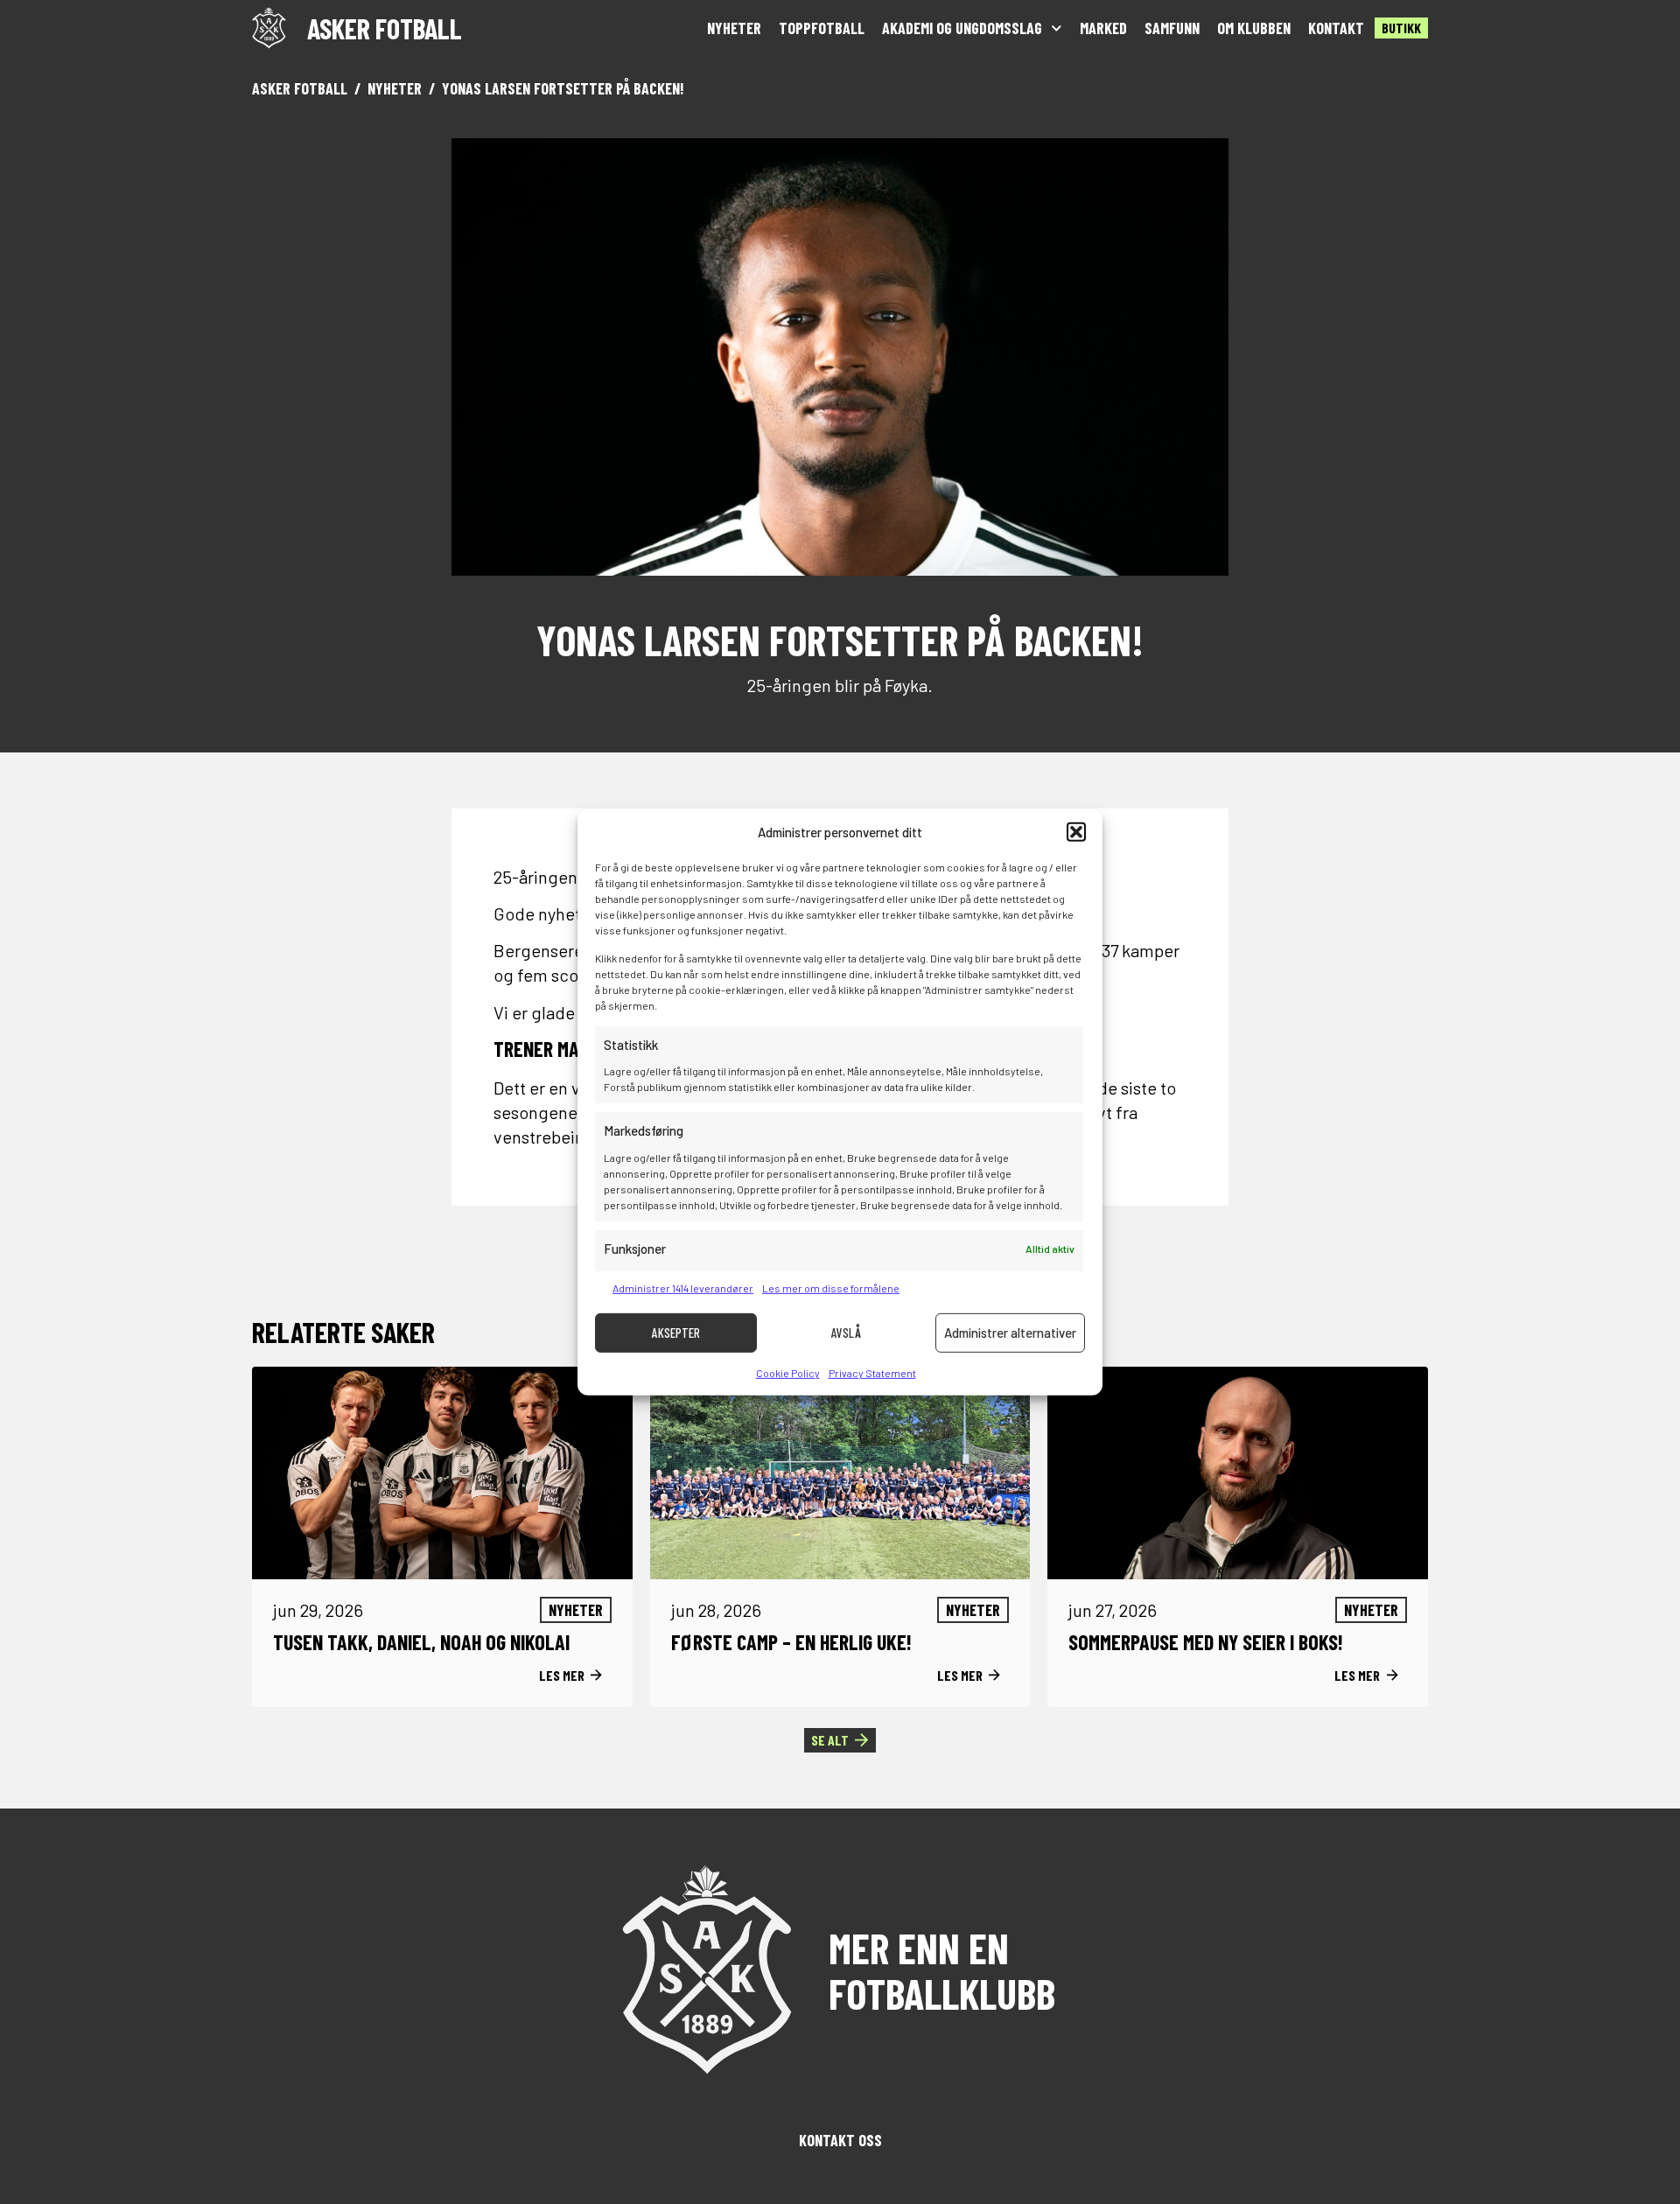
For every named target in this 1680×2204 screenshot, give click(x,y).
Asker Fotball (300, 88)
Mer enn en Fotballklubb (942, 1970)
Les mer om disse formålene (831, 1288)
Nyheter (734, 28)
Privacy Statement (872, 1373)
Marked (1103, 28)
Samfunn (1172, 28)
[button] (1076, 832)
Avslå (846, 1333)
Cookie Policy (788, 1373)
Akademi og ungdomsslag (962, 28)
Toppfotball (822, 28)
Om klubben (1254, 28)
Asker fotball (385, 28)
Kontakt (1336, 28)
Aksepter (676, 1333)
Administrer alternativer (1010, 1333)
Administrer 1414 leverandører (683, 1288)
